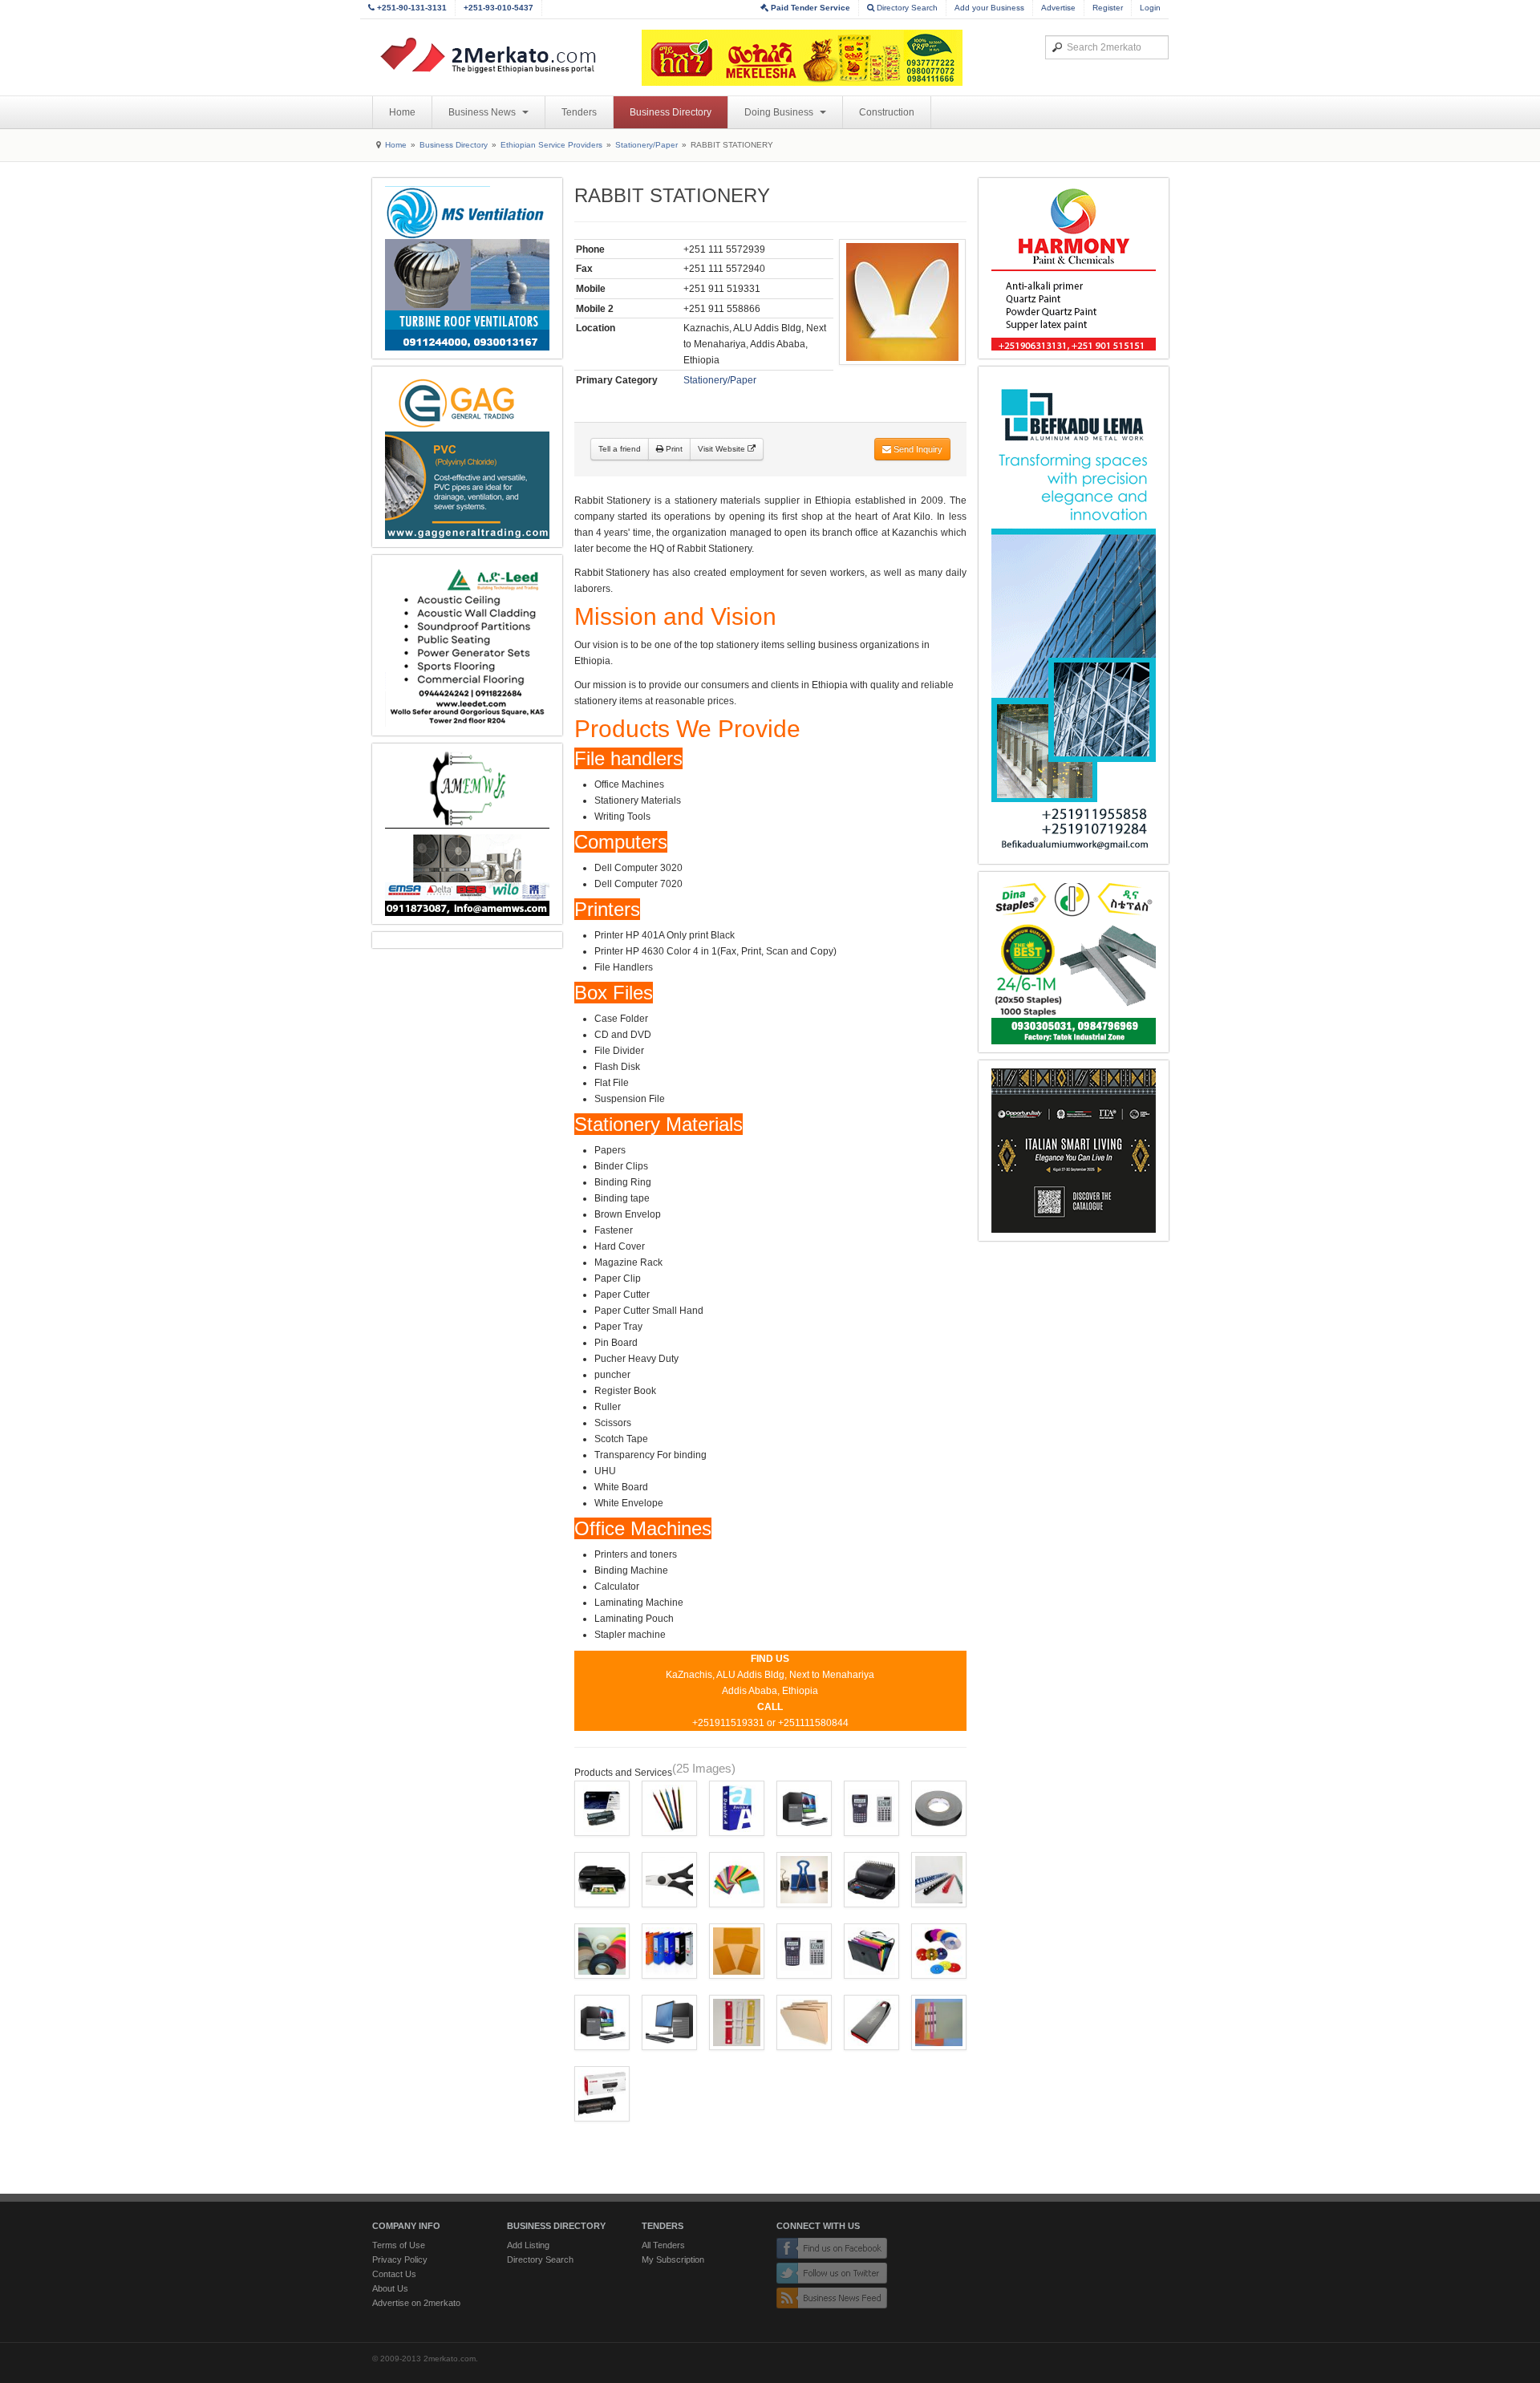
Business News (483, 112)
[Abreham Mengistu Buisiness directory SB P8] (467, 834)
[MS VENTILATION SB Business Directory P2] (467, 268)
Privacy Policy (400, 2259)
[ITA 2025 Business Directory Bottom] (1074, 1151)
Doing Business (780, 112)
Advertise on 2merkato (416, 2303)
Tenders (579, 112)
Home (402, 112)
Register (1108, 8)
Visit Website (723, 449)
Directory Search (906, 8)
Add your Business (989, 8)
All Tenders (663, 2245)
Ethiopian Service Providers (551, 145)
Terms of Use (399, 2245)
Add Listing (528, 2245)
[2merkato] (498, 55)
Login (1150, 8)
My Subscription (673, 2259)
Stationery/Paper (646, 145)
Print (673, 449)
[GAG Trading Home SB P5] (467, 457)
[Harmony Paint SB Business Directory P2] (1074, 268)
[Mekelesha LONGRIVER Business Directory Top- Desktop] (802, 58)
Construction (887, 112)
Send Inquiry (917, 449)
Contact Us (394, 2274)
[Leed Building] (467, 645)
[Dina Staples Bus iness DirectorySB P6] (1074, 962)
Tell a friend (620, 449)
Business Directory (671, 112)
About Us (390, 2288)
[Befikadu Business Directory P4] (1074, 615)
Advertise (1058, 8)
